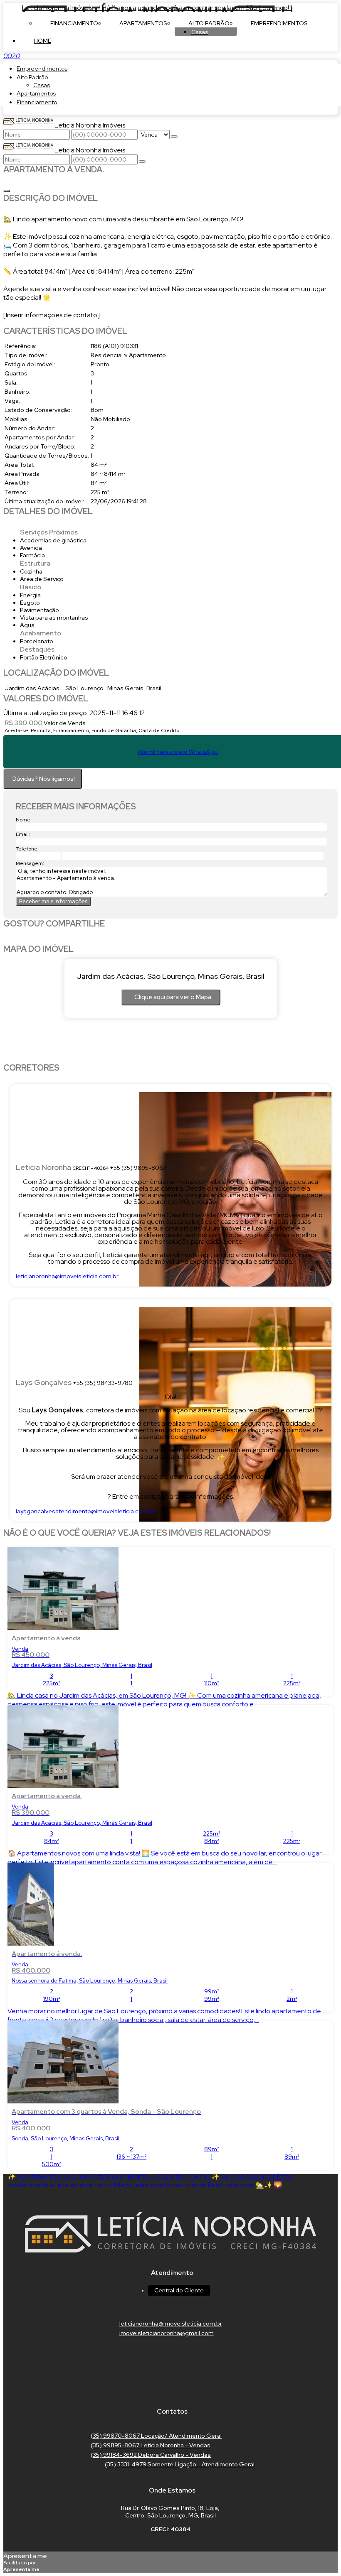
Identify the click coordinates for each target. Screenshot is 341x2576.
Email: (23, 834)
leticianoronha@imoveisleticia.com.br (67, 1276)
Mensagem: (30, 863)
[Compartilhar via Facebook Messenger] (179, 939)
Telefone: (27, 849)
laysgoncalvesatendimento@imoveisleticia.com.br (85, 1511)
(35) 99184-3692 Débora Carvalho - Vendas (151, 2455)
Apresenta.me (25, 2556)
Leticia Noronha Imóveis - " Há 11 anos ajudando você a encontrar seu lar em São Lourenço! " (157, 8)
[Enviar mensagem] (174, 137)
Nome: (24, 820)
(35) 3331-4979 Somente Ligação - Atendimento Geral (180, 2464)
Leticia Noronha (43, 1167)
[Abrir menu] (2, 56)
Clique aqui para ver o (173, 997)
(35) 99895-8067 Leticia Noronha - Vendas (151, 2445)
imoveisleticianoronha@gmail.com (167, 2333)
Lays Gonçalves (44, 1382)
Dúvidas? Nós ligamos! (44, 779)
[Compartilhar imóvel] (7, 191)
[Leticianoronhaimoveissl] (170, 2373)
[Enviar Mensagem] (142, 162)
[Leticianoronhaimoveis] (170, 2389)
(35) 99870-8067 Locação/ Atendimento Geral (156, 2436)
